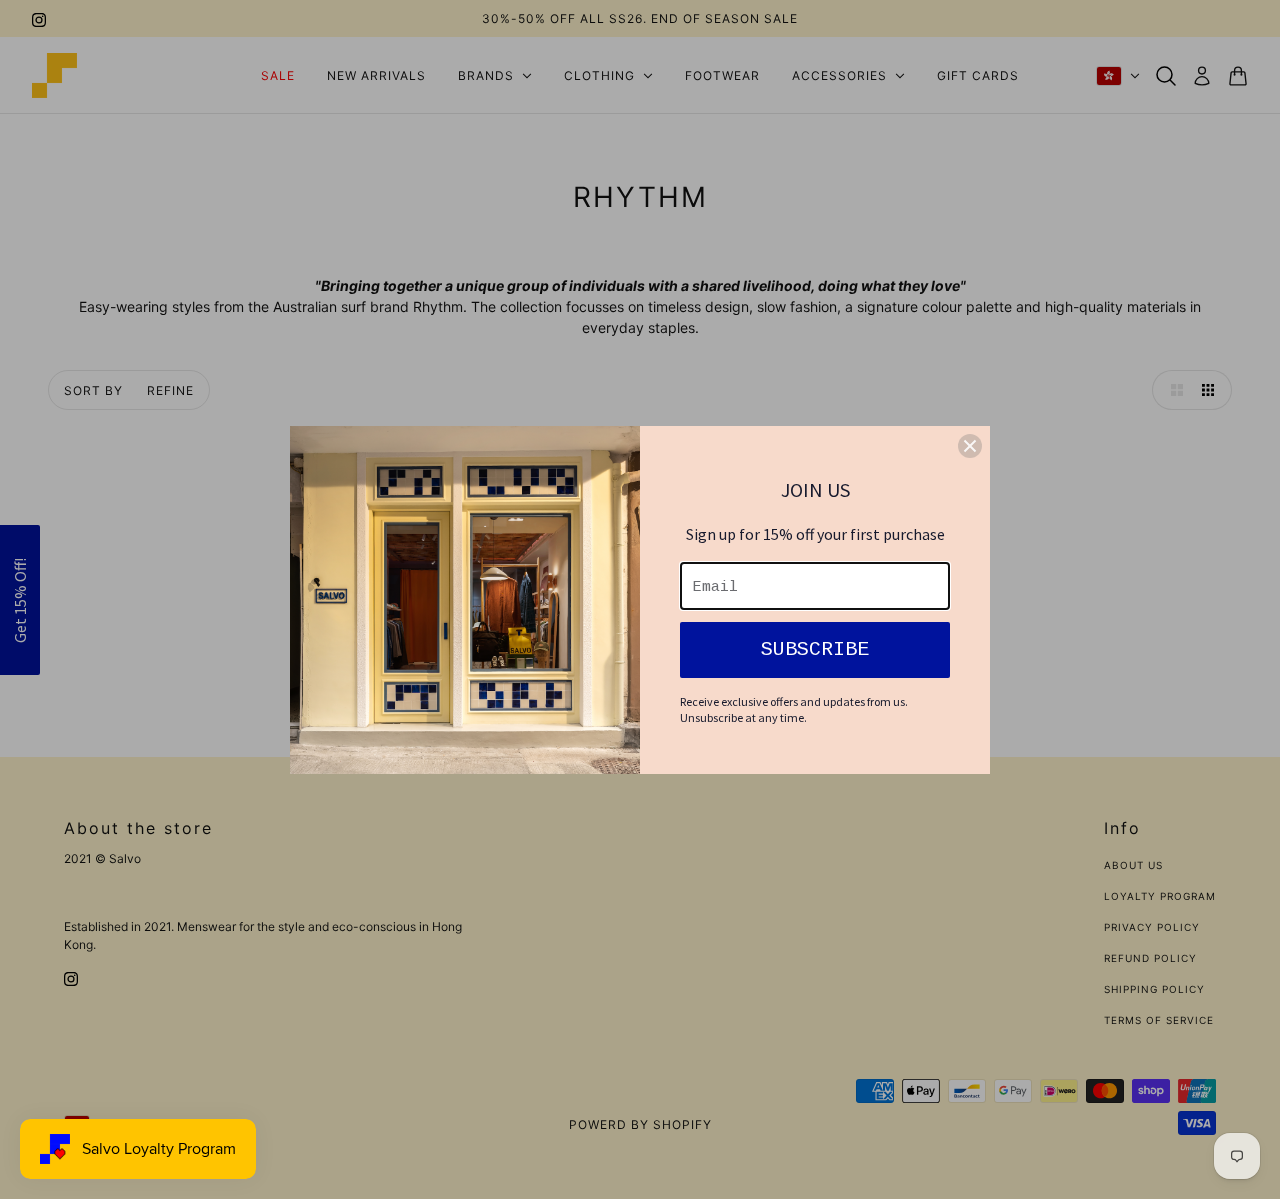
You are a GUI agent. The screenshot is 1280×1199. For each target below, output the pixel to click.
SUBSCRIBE (815, 649)
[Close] (970, 446)
